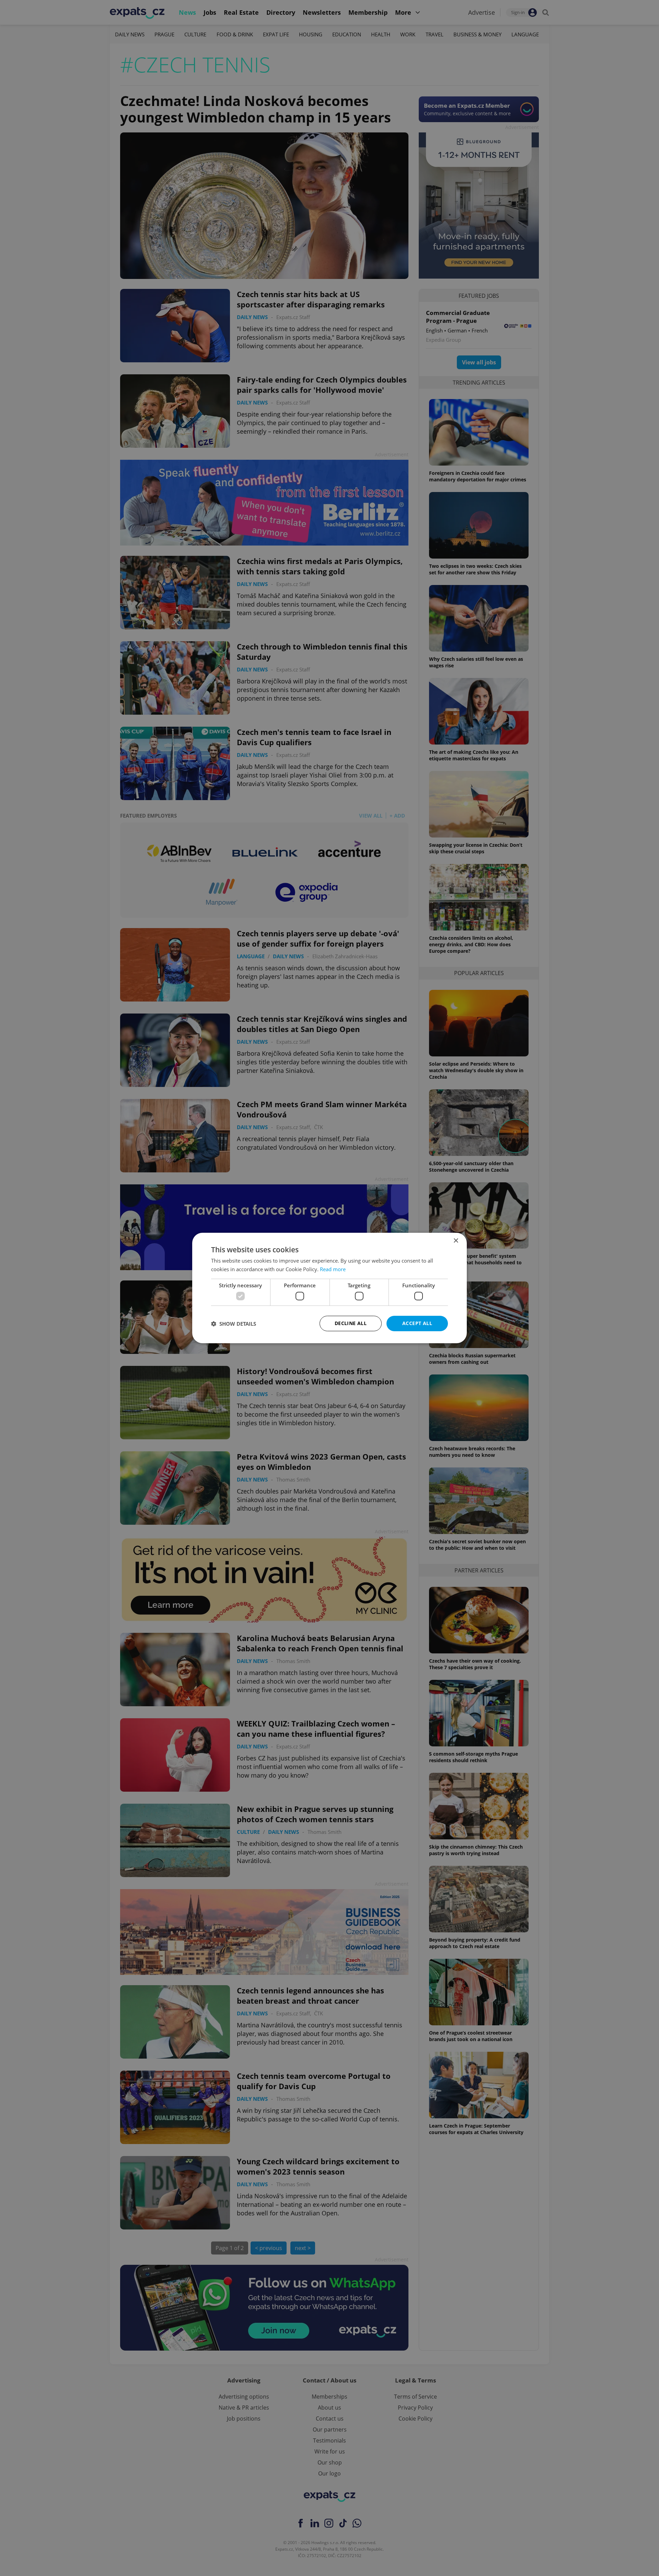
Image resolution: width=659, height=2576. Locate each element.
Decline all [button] (351, 1323)
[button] (234, 1324)
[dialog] (329, 1288)
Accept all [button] (417, 1323)
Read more (333, 1269)
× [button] (456, 1241)
